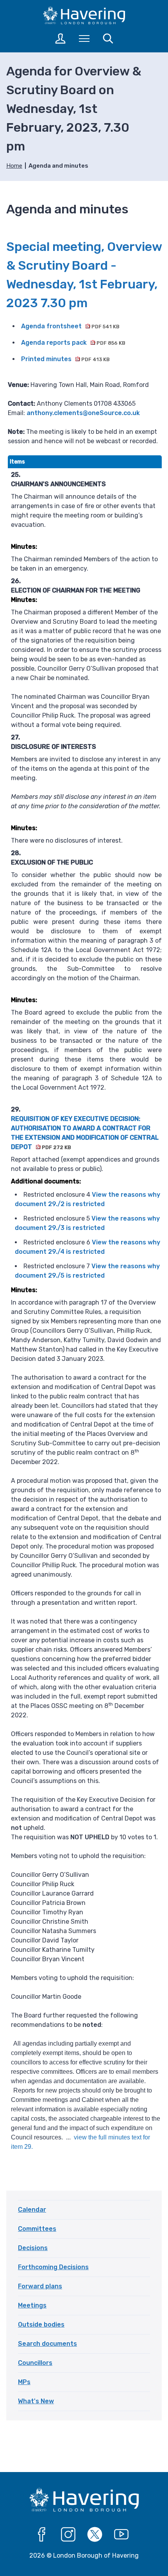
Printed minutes (65, 359)
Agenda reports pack (73, 343)
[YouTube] (122, 2535)
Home (14, 166)
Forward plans (40, 2286)
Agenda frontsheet (70, 326)
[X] (95, 2535)
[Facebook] (42, 2535)
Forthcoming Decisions (53, 2267)
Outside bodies (41, 2324)
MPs (24, 2382)
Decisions (33, 2248)
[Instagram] (68, 2535)
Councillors (35, 2363)
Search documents (47, 2344)
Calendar (32, 2210)
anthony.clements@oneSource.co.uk (83, 413)
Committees (37, 2229)
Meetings (32, 2305)
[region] (85, 1308)
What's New (36, 2401)
